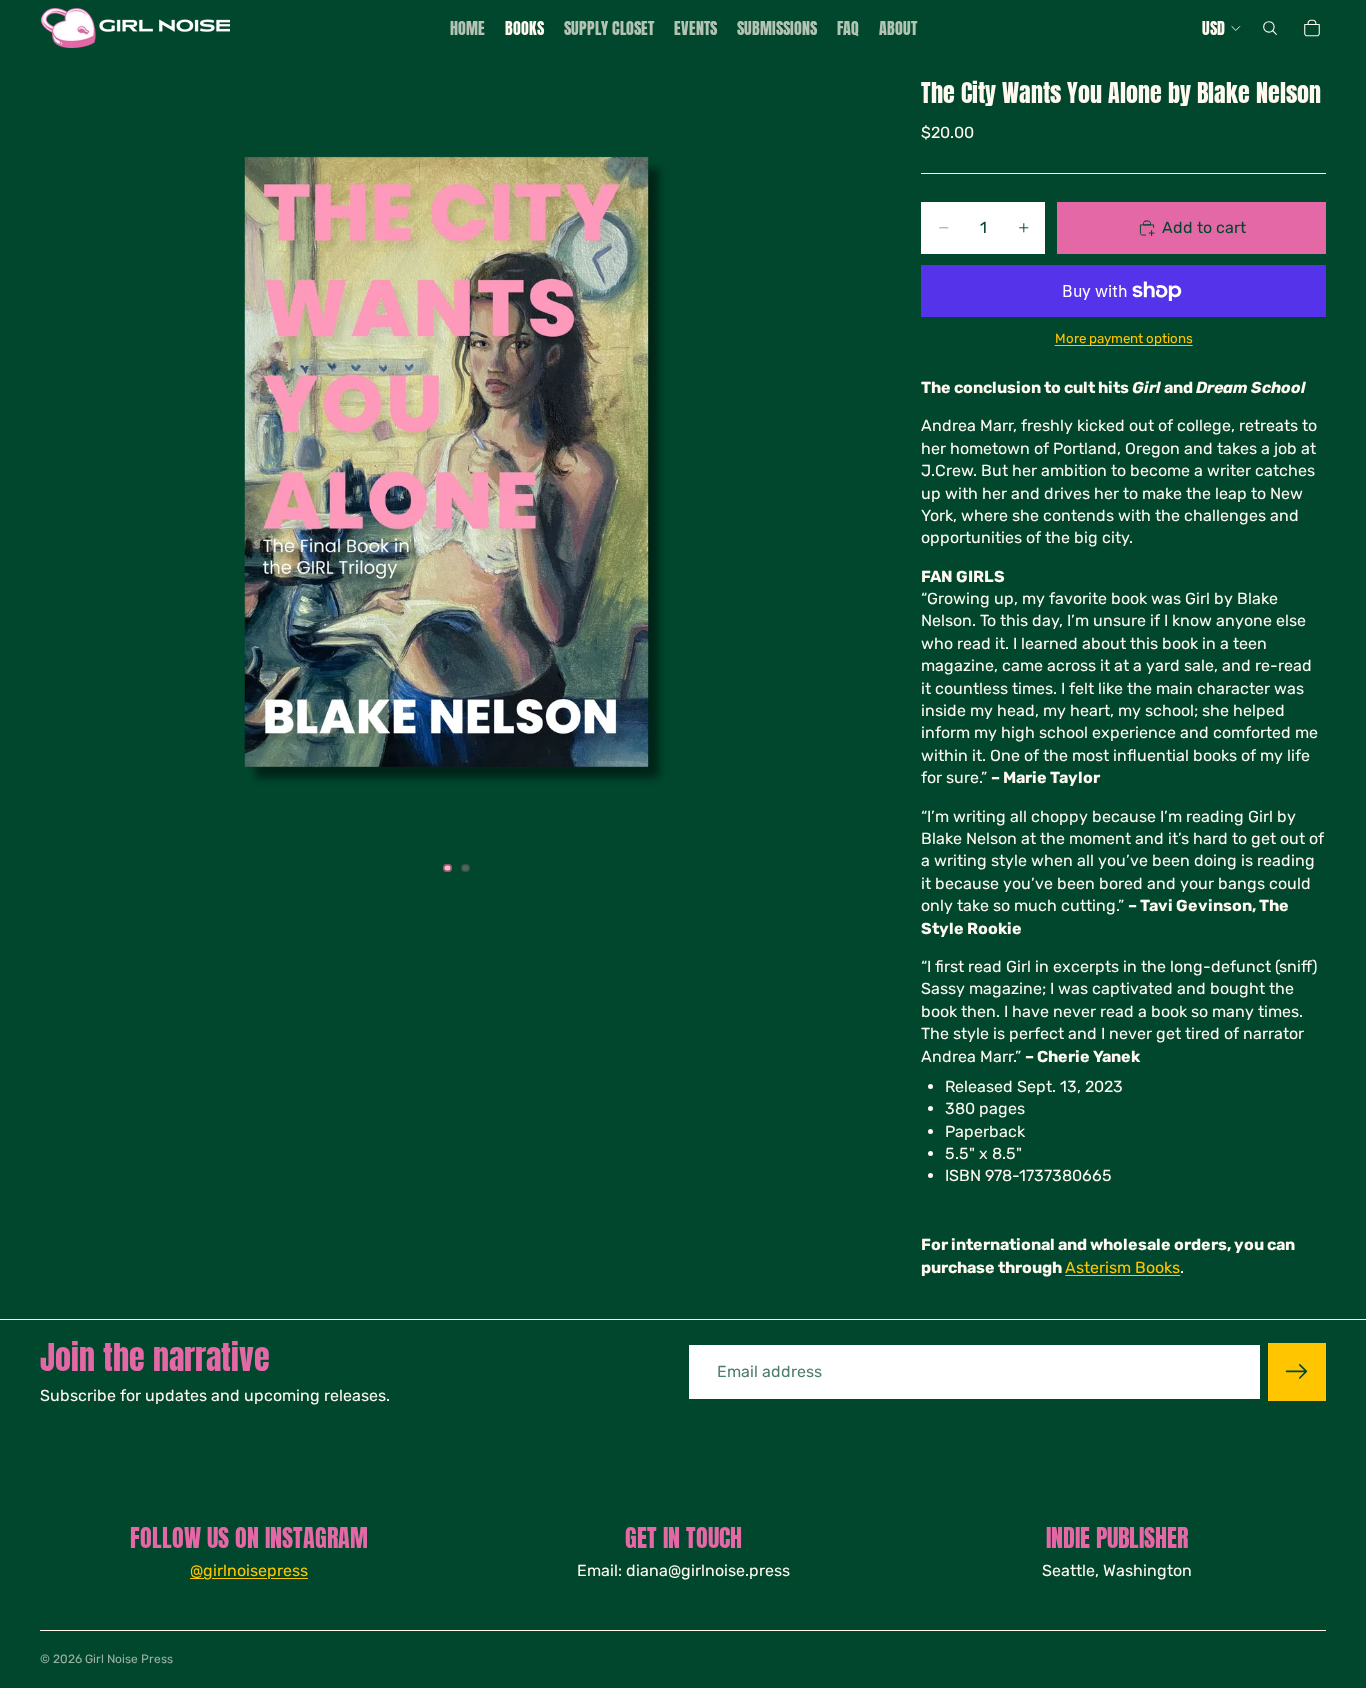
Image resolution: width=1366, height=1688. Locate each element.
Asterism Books (1122, 1267)
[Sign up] (1297, 1372)
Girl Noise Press (129, 1659)
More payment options (1124, 338)
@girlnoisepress (249, 1570)
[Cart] (1312, 28)
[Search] (1270, 28)
